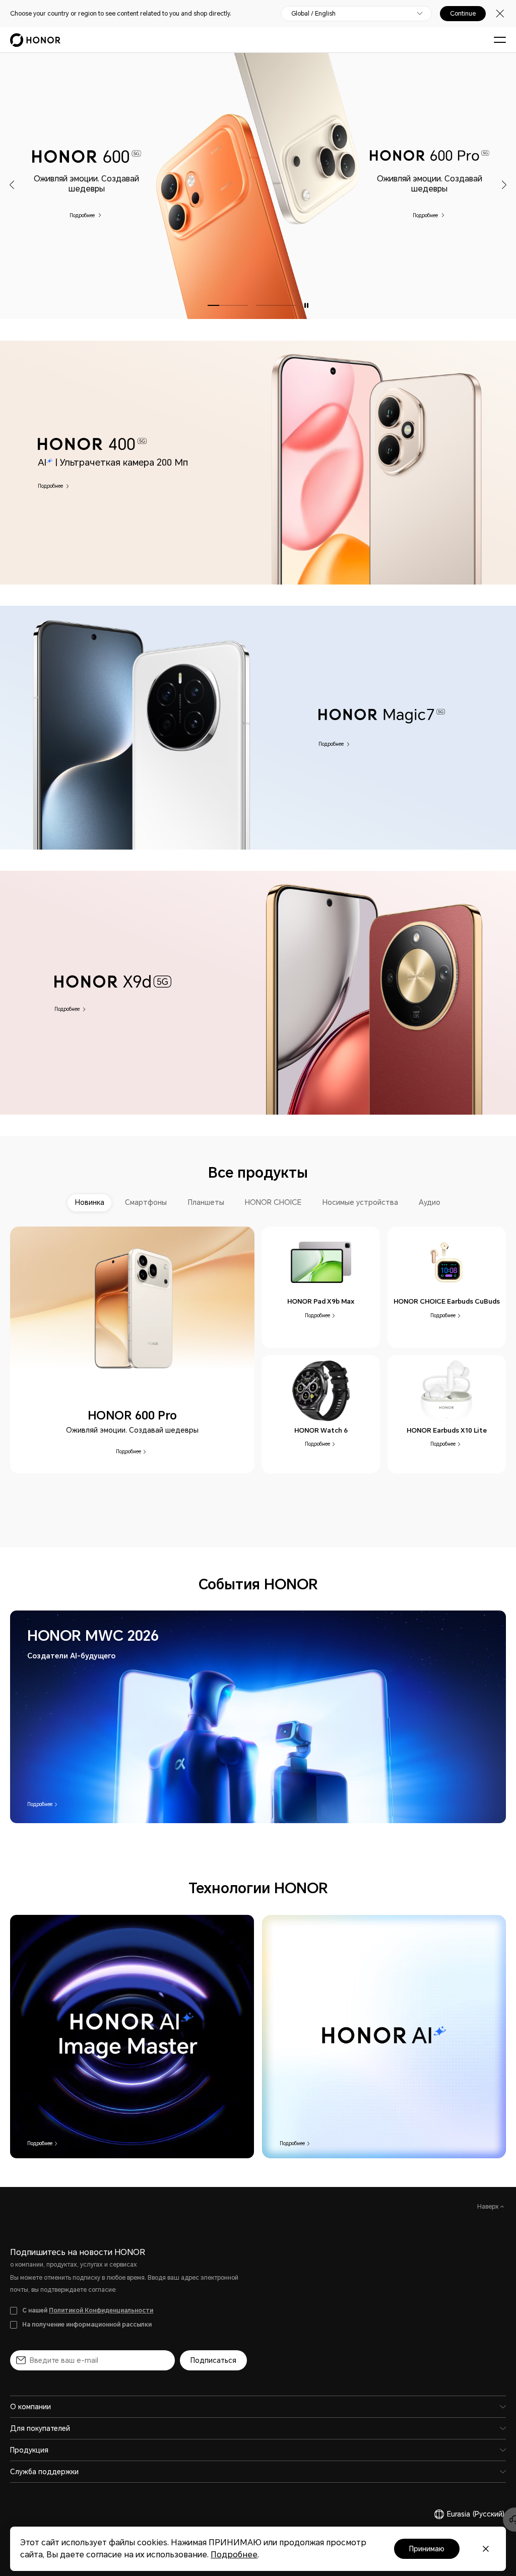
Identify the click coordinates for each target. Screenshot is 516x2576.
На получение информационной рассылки (87, 2325)
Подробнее (83, 215)
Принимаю (427, 2549)
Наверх (489, 2207)
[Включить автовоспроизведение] (306, 305)
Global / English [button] (313, 14)
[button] (12, 185)
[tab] (90, 1203)
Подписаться (213, 2360)
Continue (463, 14)
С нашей (88, 2310)
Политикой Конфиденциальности (101, 2310)
